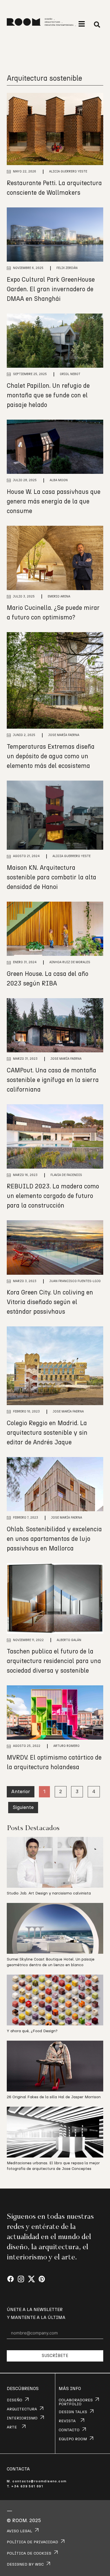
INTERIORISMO (22, 2418)
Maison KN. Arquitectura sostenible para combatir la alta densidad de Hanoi (51, 877)
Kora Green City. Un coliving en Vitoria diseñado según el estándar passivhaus (50, 1302)
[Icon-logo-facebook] (11, 2279)
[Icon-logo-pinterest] (42, 2279)
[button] (82, 24)
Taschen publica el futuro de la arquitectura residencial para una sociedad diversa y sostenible (54, 1661)
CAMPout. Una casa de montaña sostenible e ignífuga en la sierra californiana (53, 1080)
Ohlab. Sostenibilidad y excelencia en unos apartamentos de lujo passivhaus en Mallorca (54, 1539)
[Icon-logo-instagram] (21, 2279)
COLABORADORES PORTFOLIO (76, 2402)
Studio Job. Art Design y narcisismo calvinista (49, 1893)
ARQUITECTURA (22, 2409)
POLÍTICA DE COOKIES (29, 2553)
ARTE (12, 2427)
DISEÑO (15, 2400)
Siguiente (23, 1808)
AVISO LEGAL (19, 2531)
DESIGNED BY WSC (25, 2564)
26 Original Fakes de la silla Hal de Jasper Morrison (54, 2097)
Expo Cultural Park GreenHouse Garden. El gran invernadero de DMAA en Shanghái (51, 289)
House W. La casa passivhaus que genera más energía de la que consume (54, 501)
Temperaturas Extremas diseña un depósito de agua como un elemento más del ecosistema (51, 756)
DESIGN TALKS (73, 2412)
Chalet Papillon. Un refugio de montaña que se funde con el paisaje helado (48, 395)
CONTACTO (69, 2430)
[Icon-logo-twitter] (31, 2279)
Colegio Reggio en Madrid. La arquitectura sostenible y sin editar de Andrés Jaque (47, 1433)
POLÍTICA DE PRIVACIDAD (32, 2542)
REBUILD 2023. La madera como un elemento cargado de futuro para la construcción (53, 1196)
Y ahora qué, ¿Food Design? (32, 2031)
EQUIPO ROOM (73, 2439)
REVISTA (67, 2421)
